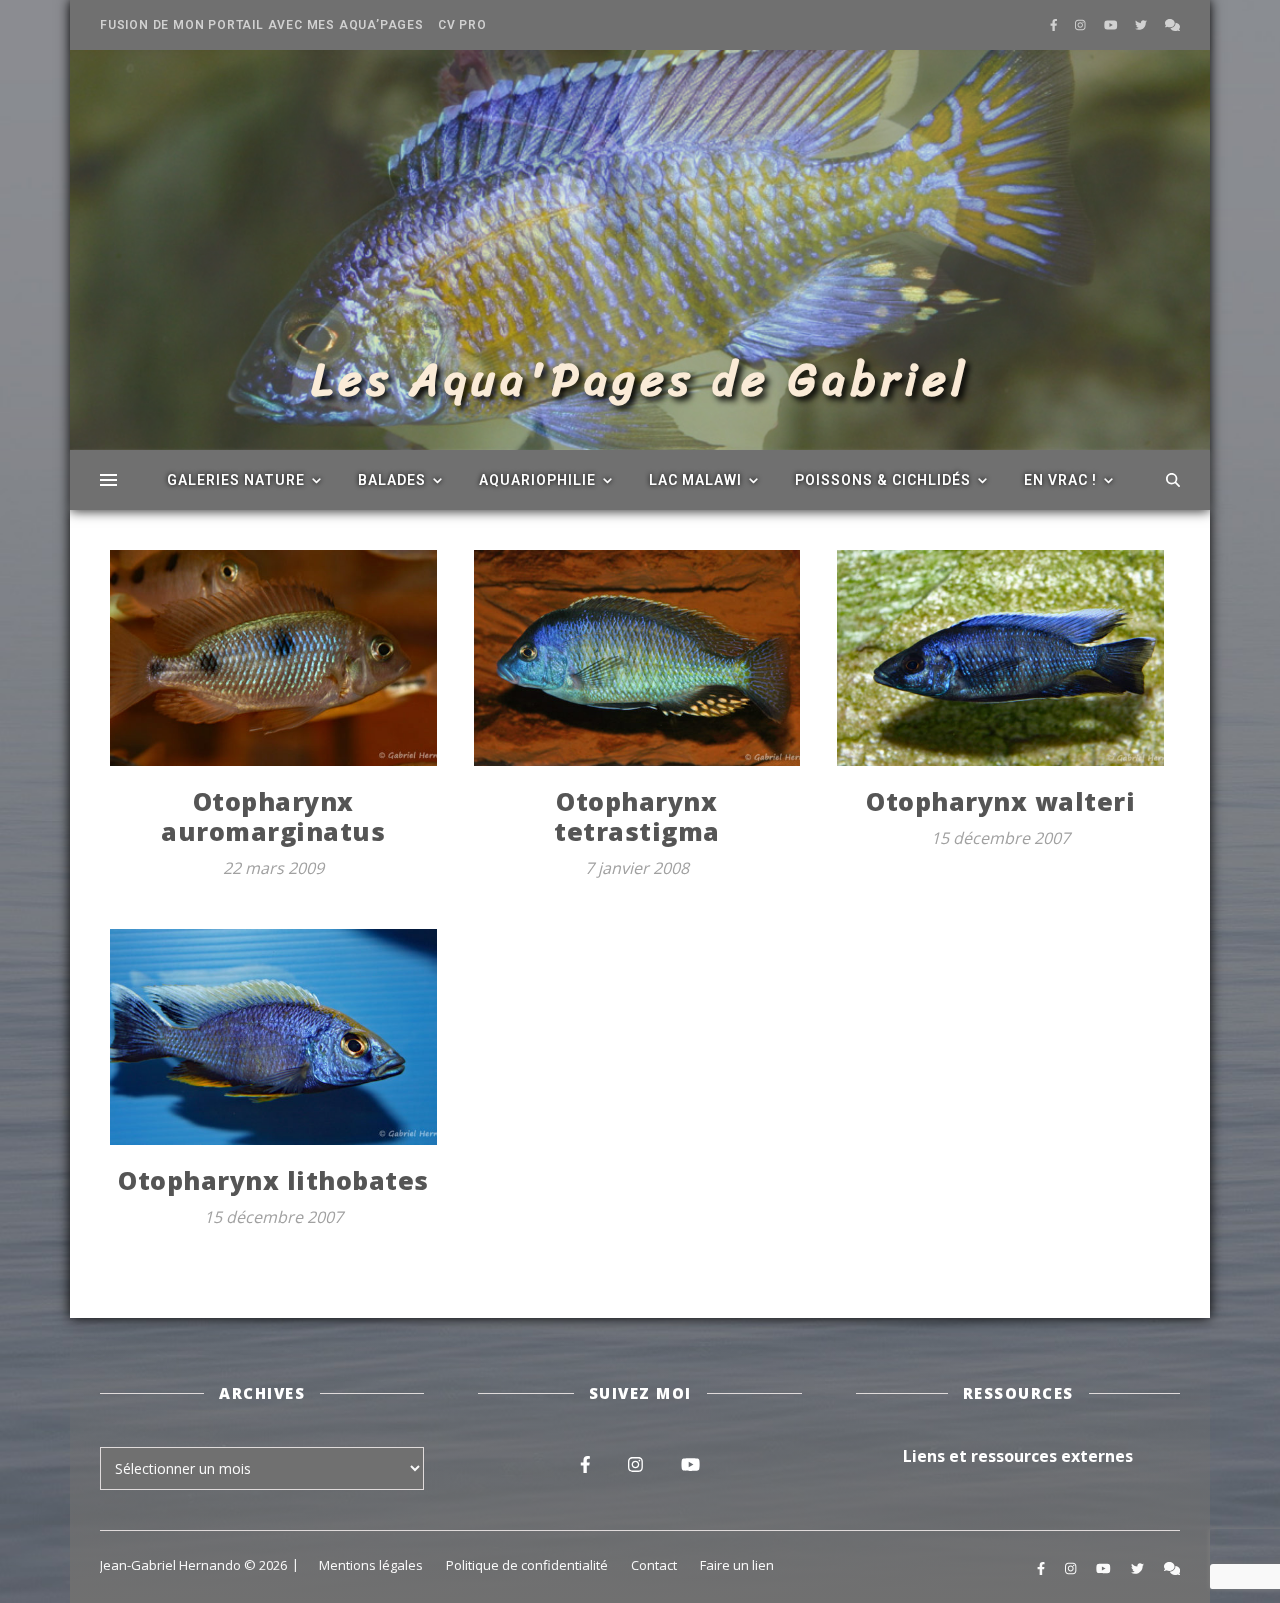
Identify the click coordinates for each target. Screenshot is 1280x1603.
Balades (392, 480)
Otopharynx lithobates (273, 1180)
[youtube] (1112, 24)
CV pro (462, 25)
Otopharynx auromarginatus (273, 816)
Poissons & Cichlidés (883, 480)
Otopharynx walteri (1000, 801)
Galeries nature (236, 480)
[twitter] (1142, 24)
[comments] (1172, 24)
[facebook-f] (1055, 24)
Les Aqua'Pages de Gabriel (640, 380)
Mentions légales (371, 1565)
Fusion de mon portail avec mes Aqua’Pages (262, 25)
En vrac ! (1060, 480)
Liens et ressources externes (1018, 1456)
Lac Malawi (695, 480)
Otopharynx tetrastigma (637, 816)
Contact (654, 1565)
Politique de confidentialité (527, 1565)
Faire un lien (737, 1565)
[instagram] (1082, 24)
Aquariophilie (537, 480)
